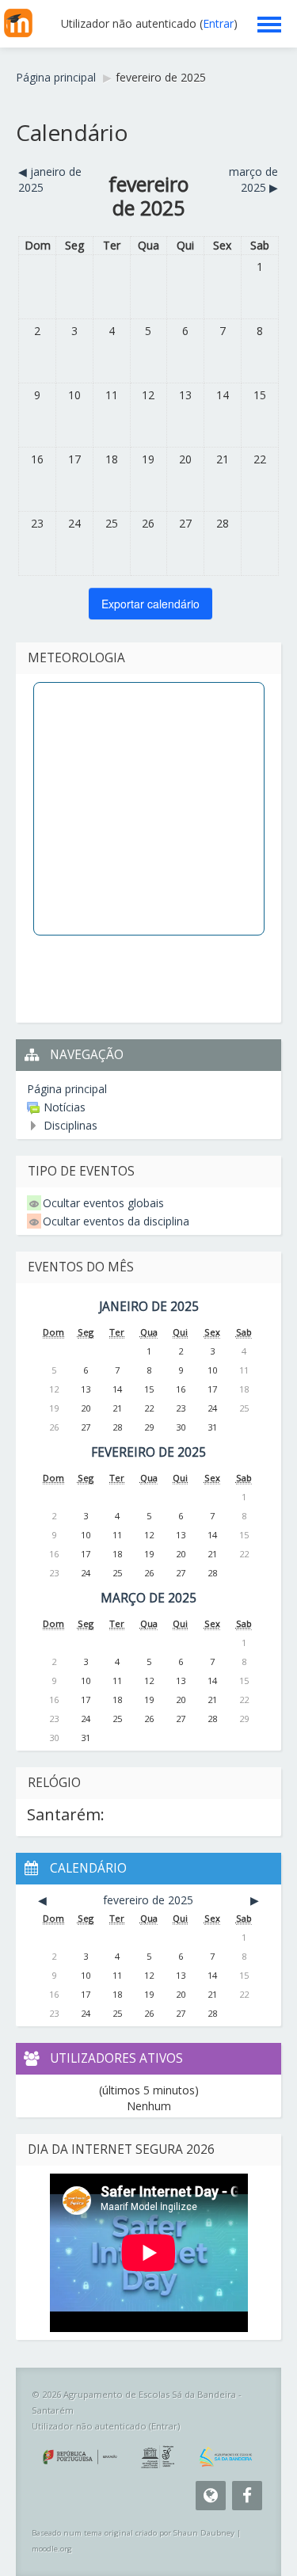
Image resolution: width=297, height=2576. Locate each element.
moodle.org (52, 2549)
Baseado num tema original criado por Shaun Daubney (133, 2533)
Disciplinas (70, 1125)
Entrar (218, 23)
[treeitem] (148, 1089)
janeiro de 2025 (149, 1307)
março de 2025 (148, 1598)
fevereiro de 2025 (161, 77)
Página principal (67, 1089)
